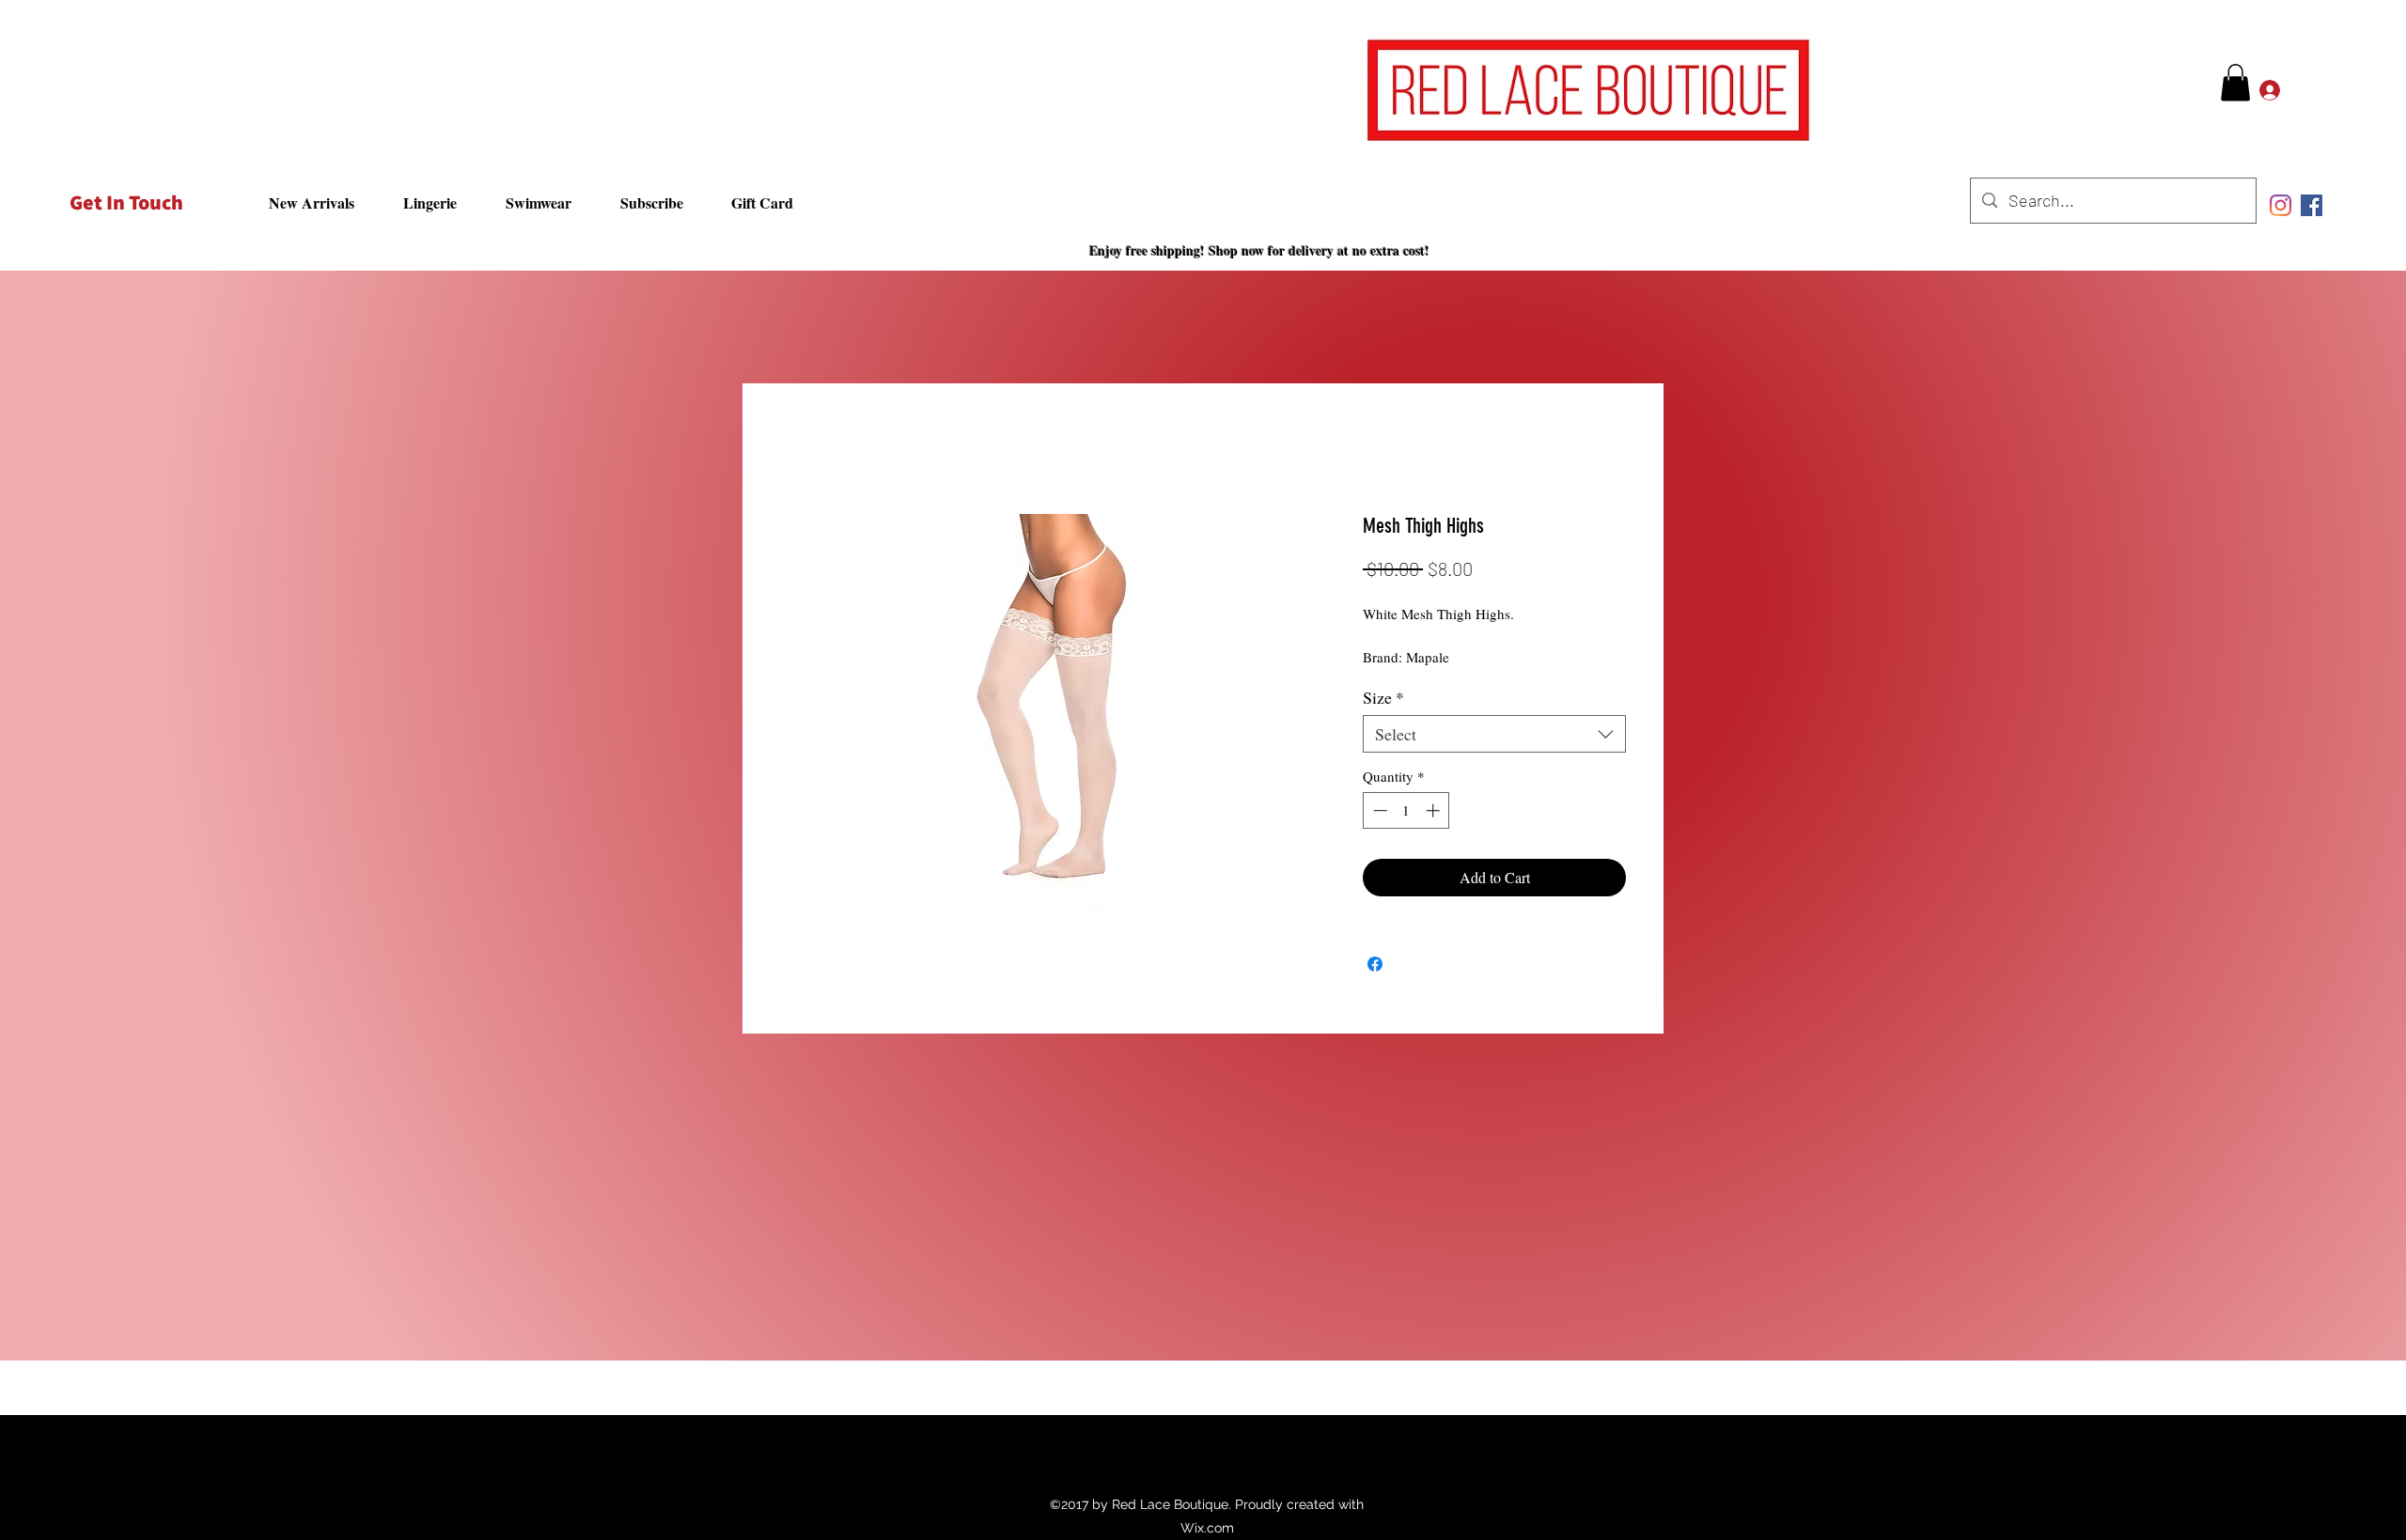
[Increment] (1435, 815)
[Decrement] (1378, 815)
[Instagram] (2281, 205)
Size (1383, 702)
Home (799, 451)
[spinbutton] (1406, 815)
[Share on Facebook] (1375, 969)
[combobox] (1494, 739)
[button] (2235, 82)
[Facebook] (2312, 205)
